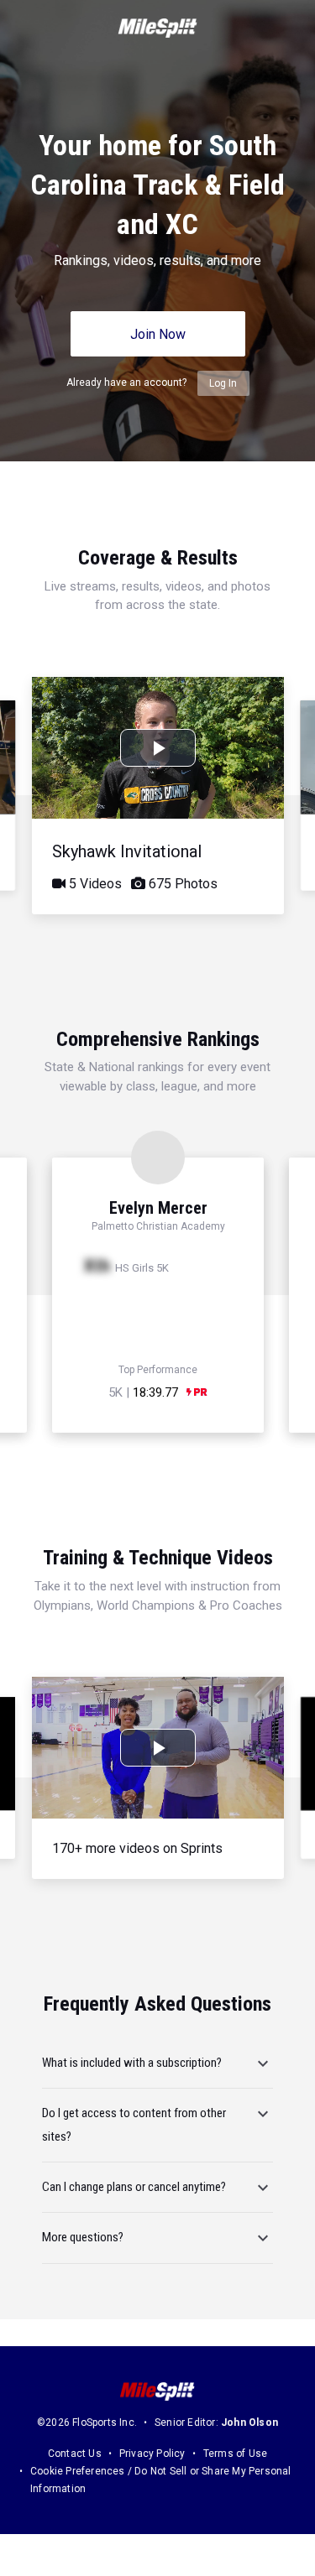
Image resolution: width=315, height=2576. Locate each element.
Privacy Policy (152, 2454)
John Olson (249, 2422)
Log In (223, 383)
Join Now (158, 334)
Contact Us (75, 2454)
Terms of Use (235, 2454)
